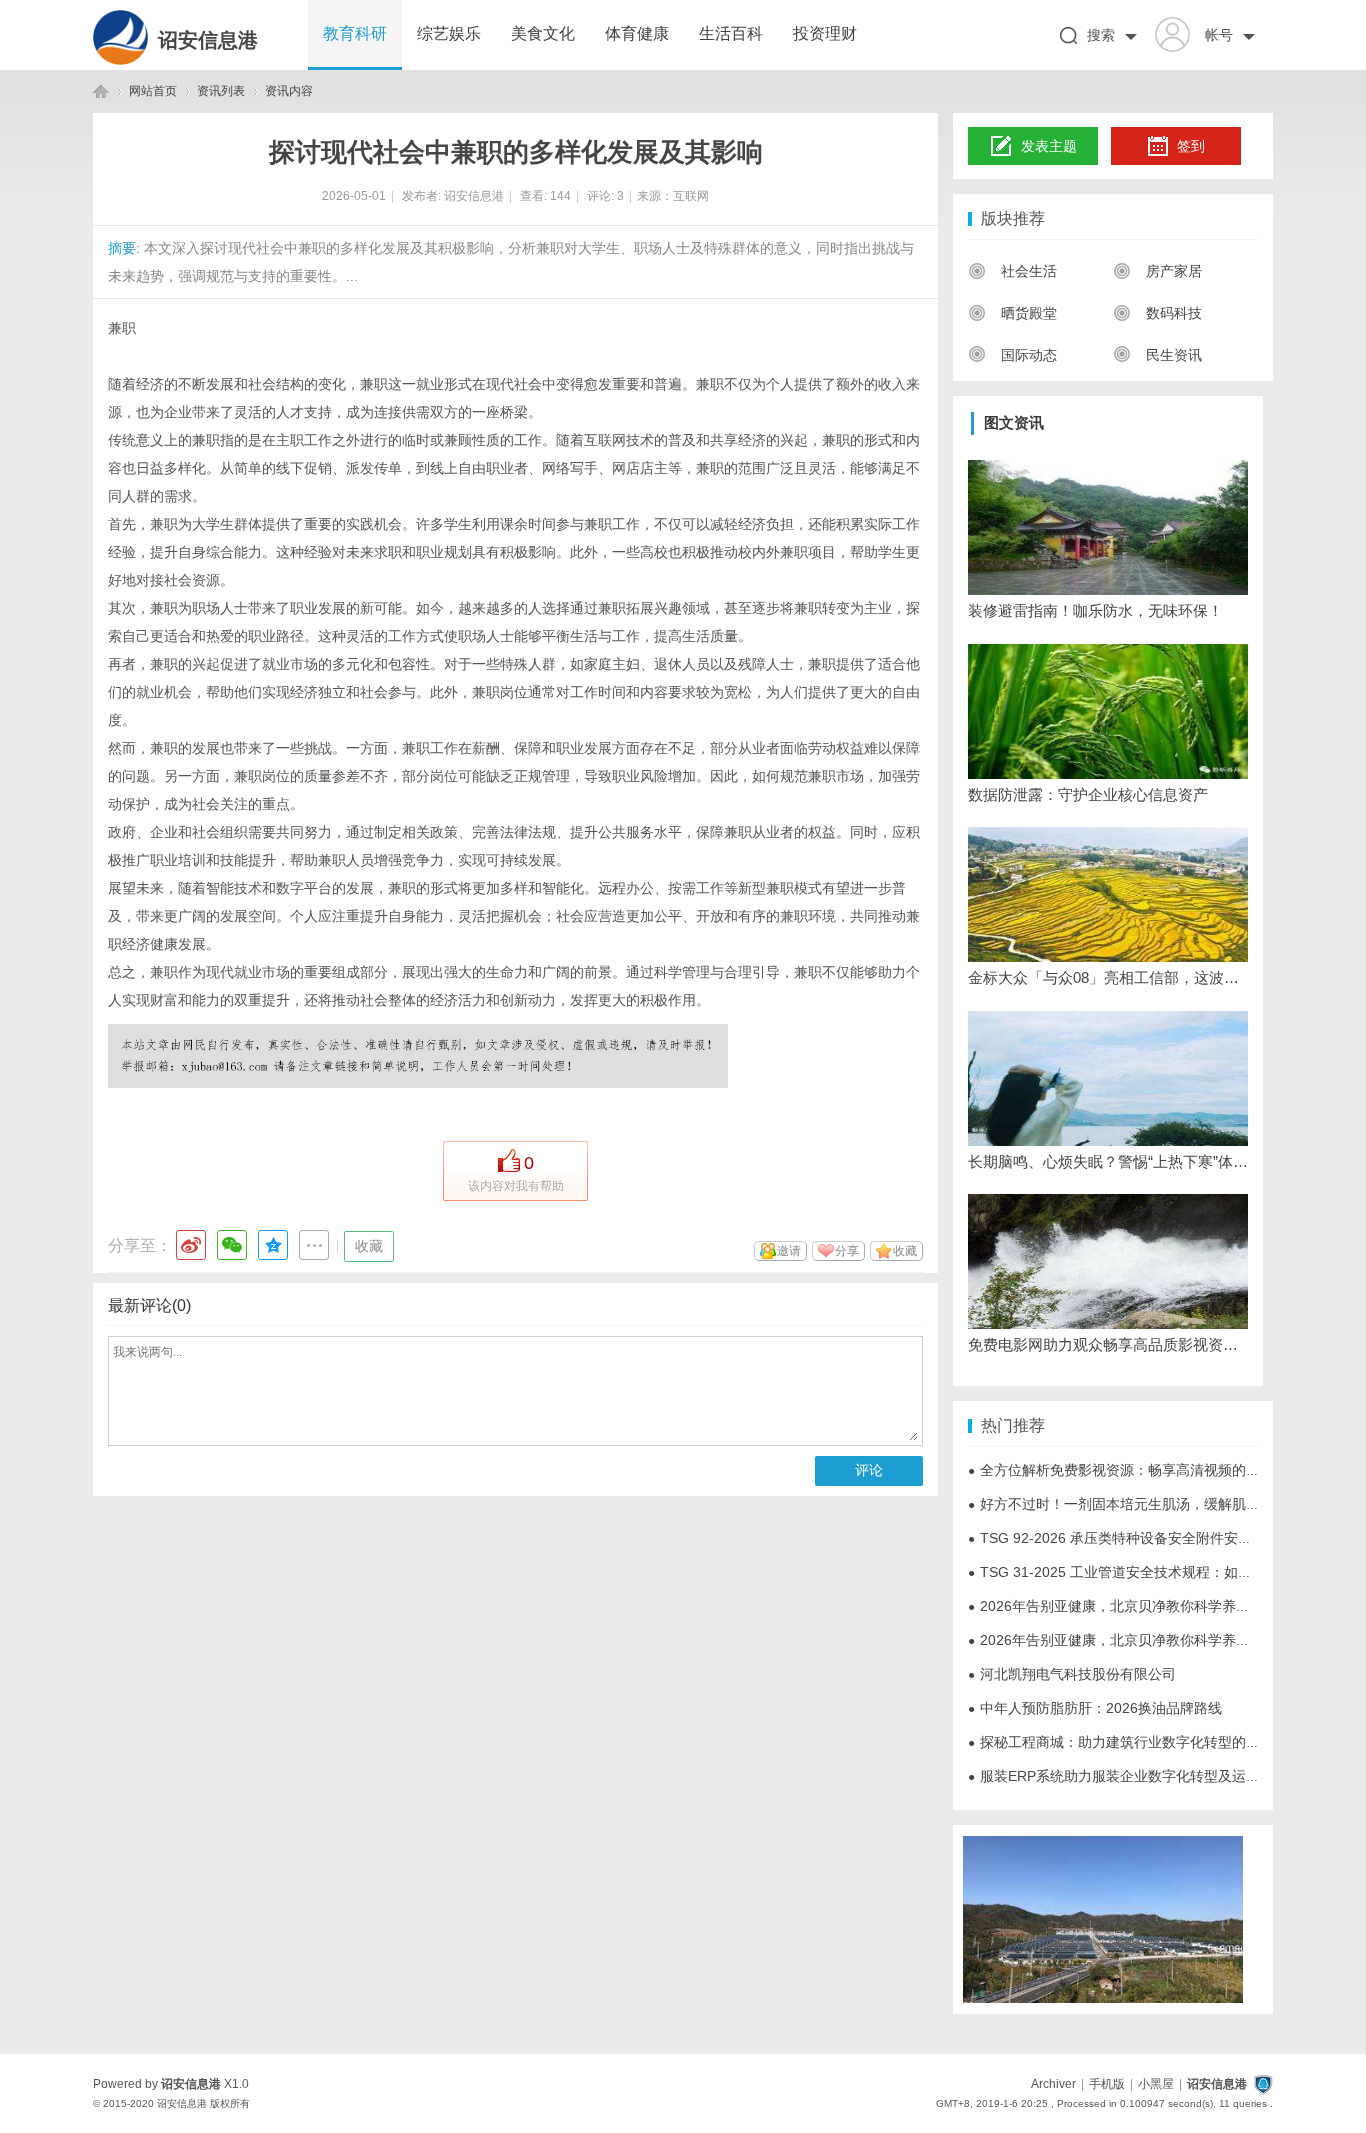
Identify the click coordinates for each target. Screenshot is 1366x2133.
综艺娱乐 (449, 33)
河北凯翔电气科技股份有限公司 (1072, 1674)
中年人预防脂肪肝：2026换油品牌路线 (1095, 1708)
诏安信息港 (208, 40)
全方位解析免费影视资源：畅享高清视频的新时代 (1128, 1470)
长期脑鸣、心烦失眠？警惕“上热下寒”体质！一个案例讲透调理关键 (1108, 1161)
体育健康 (637, 33)
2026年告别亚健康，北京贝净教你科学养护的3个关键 (1141, 1606)
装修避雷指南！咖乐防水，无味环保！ (1095, 610)
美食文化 (543, 33)
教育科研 (355, 33)
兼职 (122, 328)
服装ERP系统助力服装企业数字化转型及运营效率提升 (1142, 1776)
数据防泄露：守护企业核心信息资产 (1088, 794)
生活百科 (731, 33)
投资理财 (825, 33)
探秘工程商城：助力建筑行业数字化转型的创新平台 (1135, 1742)
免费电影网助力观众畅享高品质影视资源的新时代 (1108, 1344)
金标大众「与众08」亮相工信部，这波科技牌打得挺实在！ (1108, 977)
